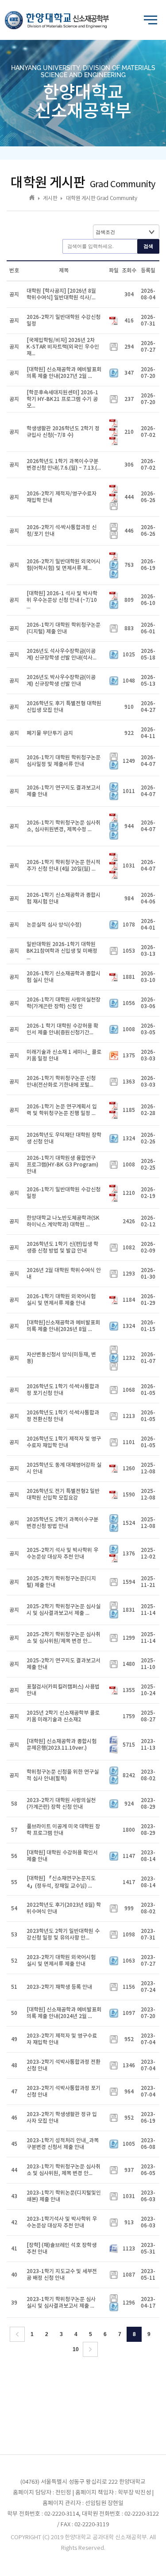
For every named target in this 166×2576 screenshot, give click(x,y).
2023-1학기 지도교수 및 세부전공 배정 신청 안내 (62, 2275)
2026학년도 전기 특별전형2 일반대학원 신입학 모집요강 (63, 1494)
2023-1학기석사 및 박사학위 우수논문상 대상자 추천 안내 (62, 2222)
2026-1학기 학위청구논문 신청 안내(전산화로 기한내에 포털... (61, 1082)
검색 (148, 246)
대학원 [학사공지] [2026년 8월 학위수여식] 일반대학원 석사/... (61, 294)
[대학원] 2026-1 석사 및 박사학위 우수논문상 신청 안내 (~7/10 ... (62, 600)
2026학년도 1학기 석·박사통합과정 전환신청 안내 (63, 1416)
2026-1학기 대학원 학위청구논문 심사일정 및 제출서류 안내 (64, 761)
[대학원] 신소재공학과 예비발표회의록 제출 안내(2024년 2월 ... (64, 2013)
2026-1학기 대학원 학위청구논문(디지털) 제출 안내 (64, 628)
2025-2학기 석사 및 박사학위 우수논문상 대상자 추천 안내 (62, 1553)
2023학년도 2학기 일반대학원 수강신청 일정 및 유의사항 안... (63, 1934)
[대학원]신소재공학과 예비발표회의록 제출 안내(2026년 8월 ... (63, 1326)
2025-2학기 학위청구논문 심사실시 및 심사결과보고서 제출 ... (64, 1610)
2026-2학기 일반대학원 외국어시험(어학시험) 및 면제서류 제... (64, 565)
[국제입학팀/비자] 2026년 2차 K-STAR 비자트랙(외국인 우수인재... (63, 347)
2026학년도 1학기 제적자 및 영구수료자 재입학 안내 (64, 1442)
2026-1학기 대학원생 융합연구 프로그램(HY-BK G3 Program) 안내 (62, 1165)
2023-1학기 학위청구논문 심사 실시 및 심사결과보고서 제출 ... (61, 2303)
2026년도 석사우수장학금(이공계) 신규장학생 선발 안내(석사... (62, 654)
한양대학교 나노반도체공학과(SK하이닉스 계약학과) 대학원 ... (63, 1221)
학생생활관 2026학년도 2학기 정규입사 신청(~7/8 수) (63, 432)
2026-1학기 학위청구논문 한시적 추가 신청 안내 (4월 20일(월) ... (64, 866)
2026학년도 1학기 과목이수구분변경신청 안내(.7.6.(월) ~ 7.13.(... (64, 465)
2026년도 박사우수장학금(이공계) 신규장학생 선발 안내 (61, 681)
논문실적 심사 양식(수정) (54, 925)
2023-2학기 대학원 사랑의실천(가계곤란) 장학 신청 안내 (61, 1804)
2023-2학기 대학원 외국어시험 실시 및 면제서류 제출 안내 (61, 1961)
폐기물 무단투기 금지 (50, 733)
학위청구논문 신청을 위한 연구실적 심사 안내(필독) (63, 1775)
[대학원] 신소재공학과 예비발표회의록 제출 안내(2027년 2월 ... (64, 373)
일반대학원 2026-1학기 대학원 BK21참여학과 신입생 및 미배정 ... (62, 951)
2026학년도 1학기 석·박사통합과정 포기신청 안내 (63, 1390)
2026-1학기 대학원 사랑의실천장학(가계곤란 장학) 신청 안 (64, 1003)
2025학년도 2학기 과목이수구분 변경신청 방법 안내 (62, 1523)
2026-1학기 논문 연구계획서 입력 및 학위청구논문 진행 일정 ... (62, 1110)
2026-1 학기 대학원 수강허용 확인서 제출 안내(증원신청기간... (62, 1029)
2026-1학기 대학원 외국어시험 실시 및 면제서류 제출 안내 (61, 1300)
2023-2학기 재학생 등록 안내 (59, 1987)
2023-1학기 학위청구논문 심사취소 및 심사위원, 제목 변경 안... (64, 2170)
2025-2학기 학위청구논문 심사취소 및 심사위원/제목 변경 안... (64, 1638)
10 (76, 2349)
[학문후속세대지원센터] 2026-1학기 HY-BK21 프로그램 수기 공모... (62, 399)
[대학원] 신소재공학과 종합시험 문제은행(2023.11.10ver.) (62, 1745)
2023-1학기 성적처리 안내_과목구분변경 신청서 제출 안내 (63, 2144)
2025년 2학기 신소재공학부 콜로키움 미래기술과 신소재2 (63, 1716)
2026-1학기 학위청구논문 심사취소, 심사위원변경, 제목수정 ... (64, 826)
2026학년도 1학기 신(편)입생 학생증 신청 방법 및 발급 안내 (62, 1247)
